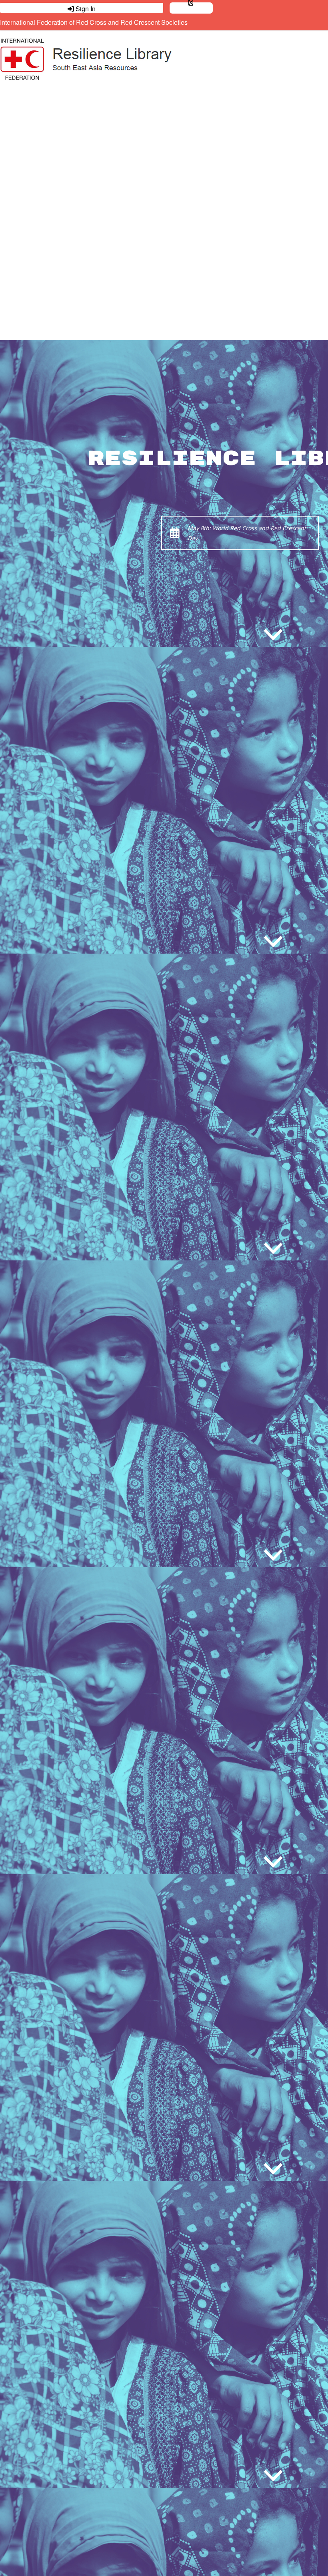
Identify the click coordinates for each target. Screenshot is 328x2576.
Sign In (85, 8)
